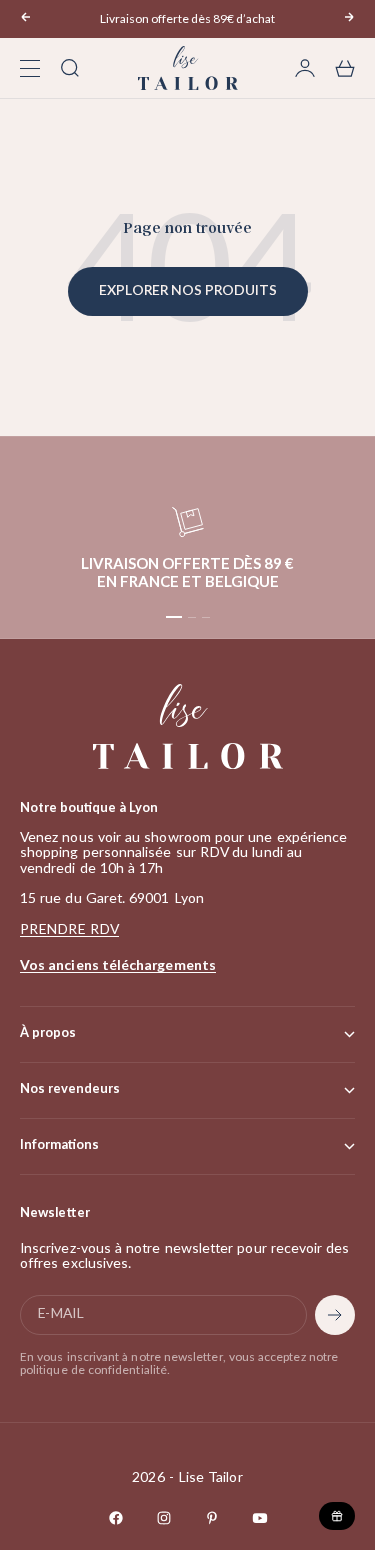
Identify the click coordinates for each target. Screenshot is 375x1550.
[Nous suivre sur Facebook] (116, 1518)
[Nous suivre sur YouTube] (260, 1518)
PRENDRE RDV (69, 930)
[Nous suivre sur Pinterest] (212, 1518)
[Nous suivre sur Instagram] (164, 1518)
